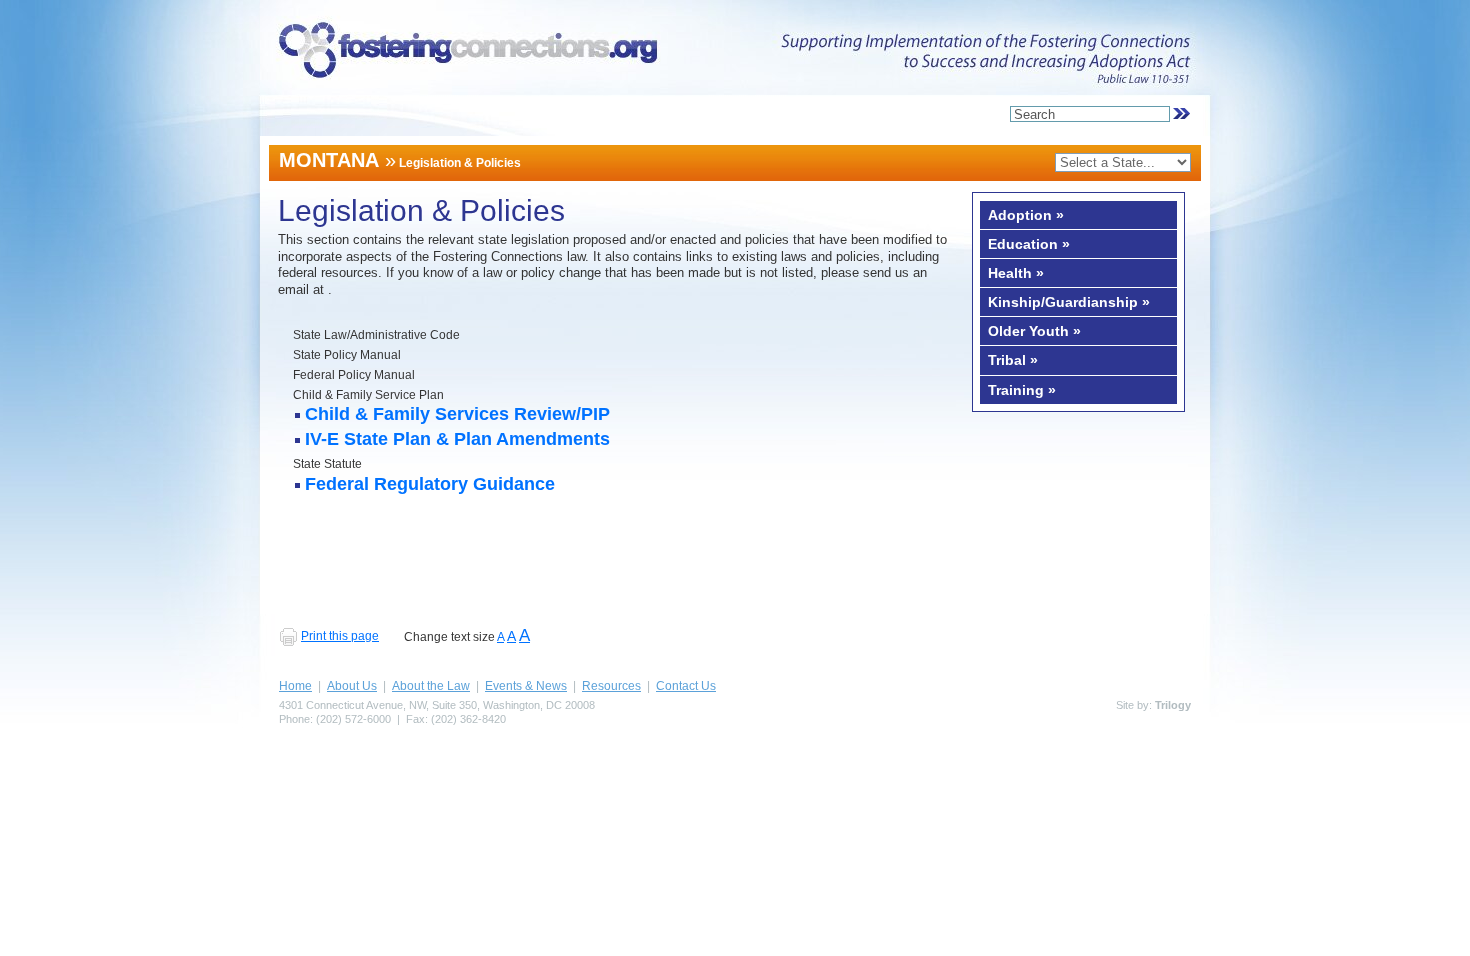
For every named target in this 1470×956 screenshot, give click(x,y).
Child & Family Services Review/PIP (457, 415)
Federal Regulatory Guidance (430, 485)
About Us (352, 686)
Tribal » (1013, 360)
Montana (329, 160)
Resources (611, 686)
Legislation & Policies (460, 163)
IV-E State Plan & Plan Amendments (457, 440)
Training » (1022, 390)
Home (295, 686)
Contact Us (686, 686)
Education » (1029, 244)
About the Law (431, 686)
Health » (1016, 273)
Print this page (340, 636)
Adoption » (1026, 215)
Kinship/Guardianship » (1069, 302)
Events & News (526, 686)
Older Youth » (1034, 331)
